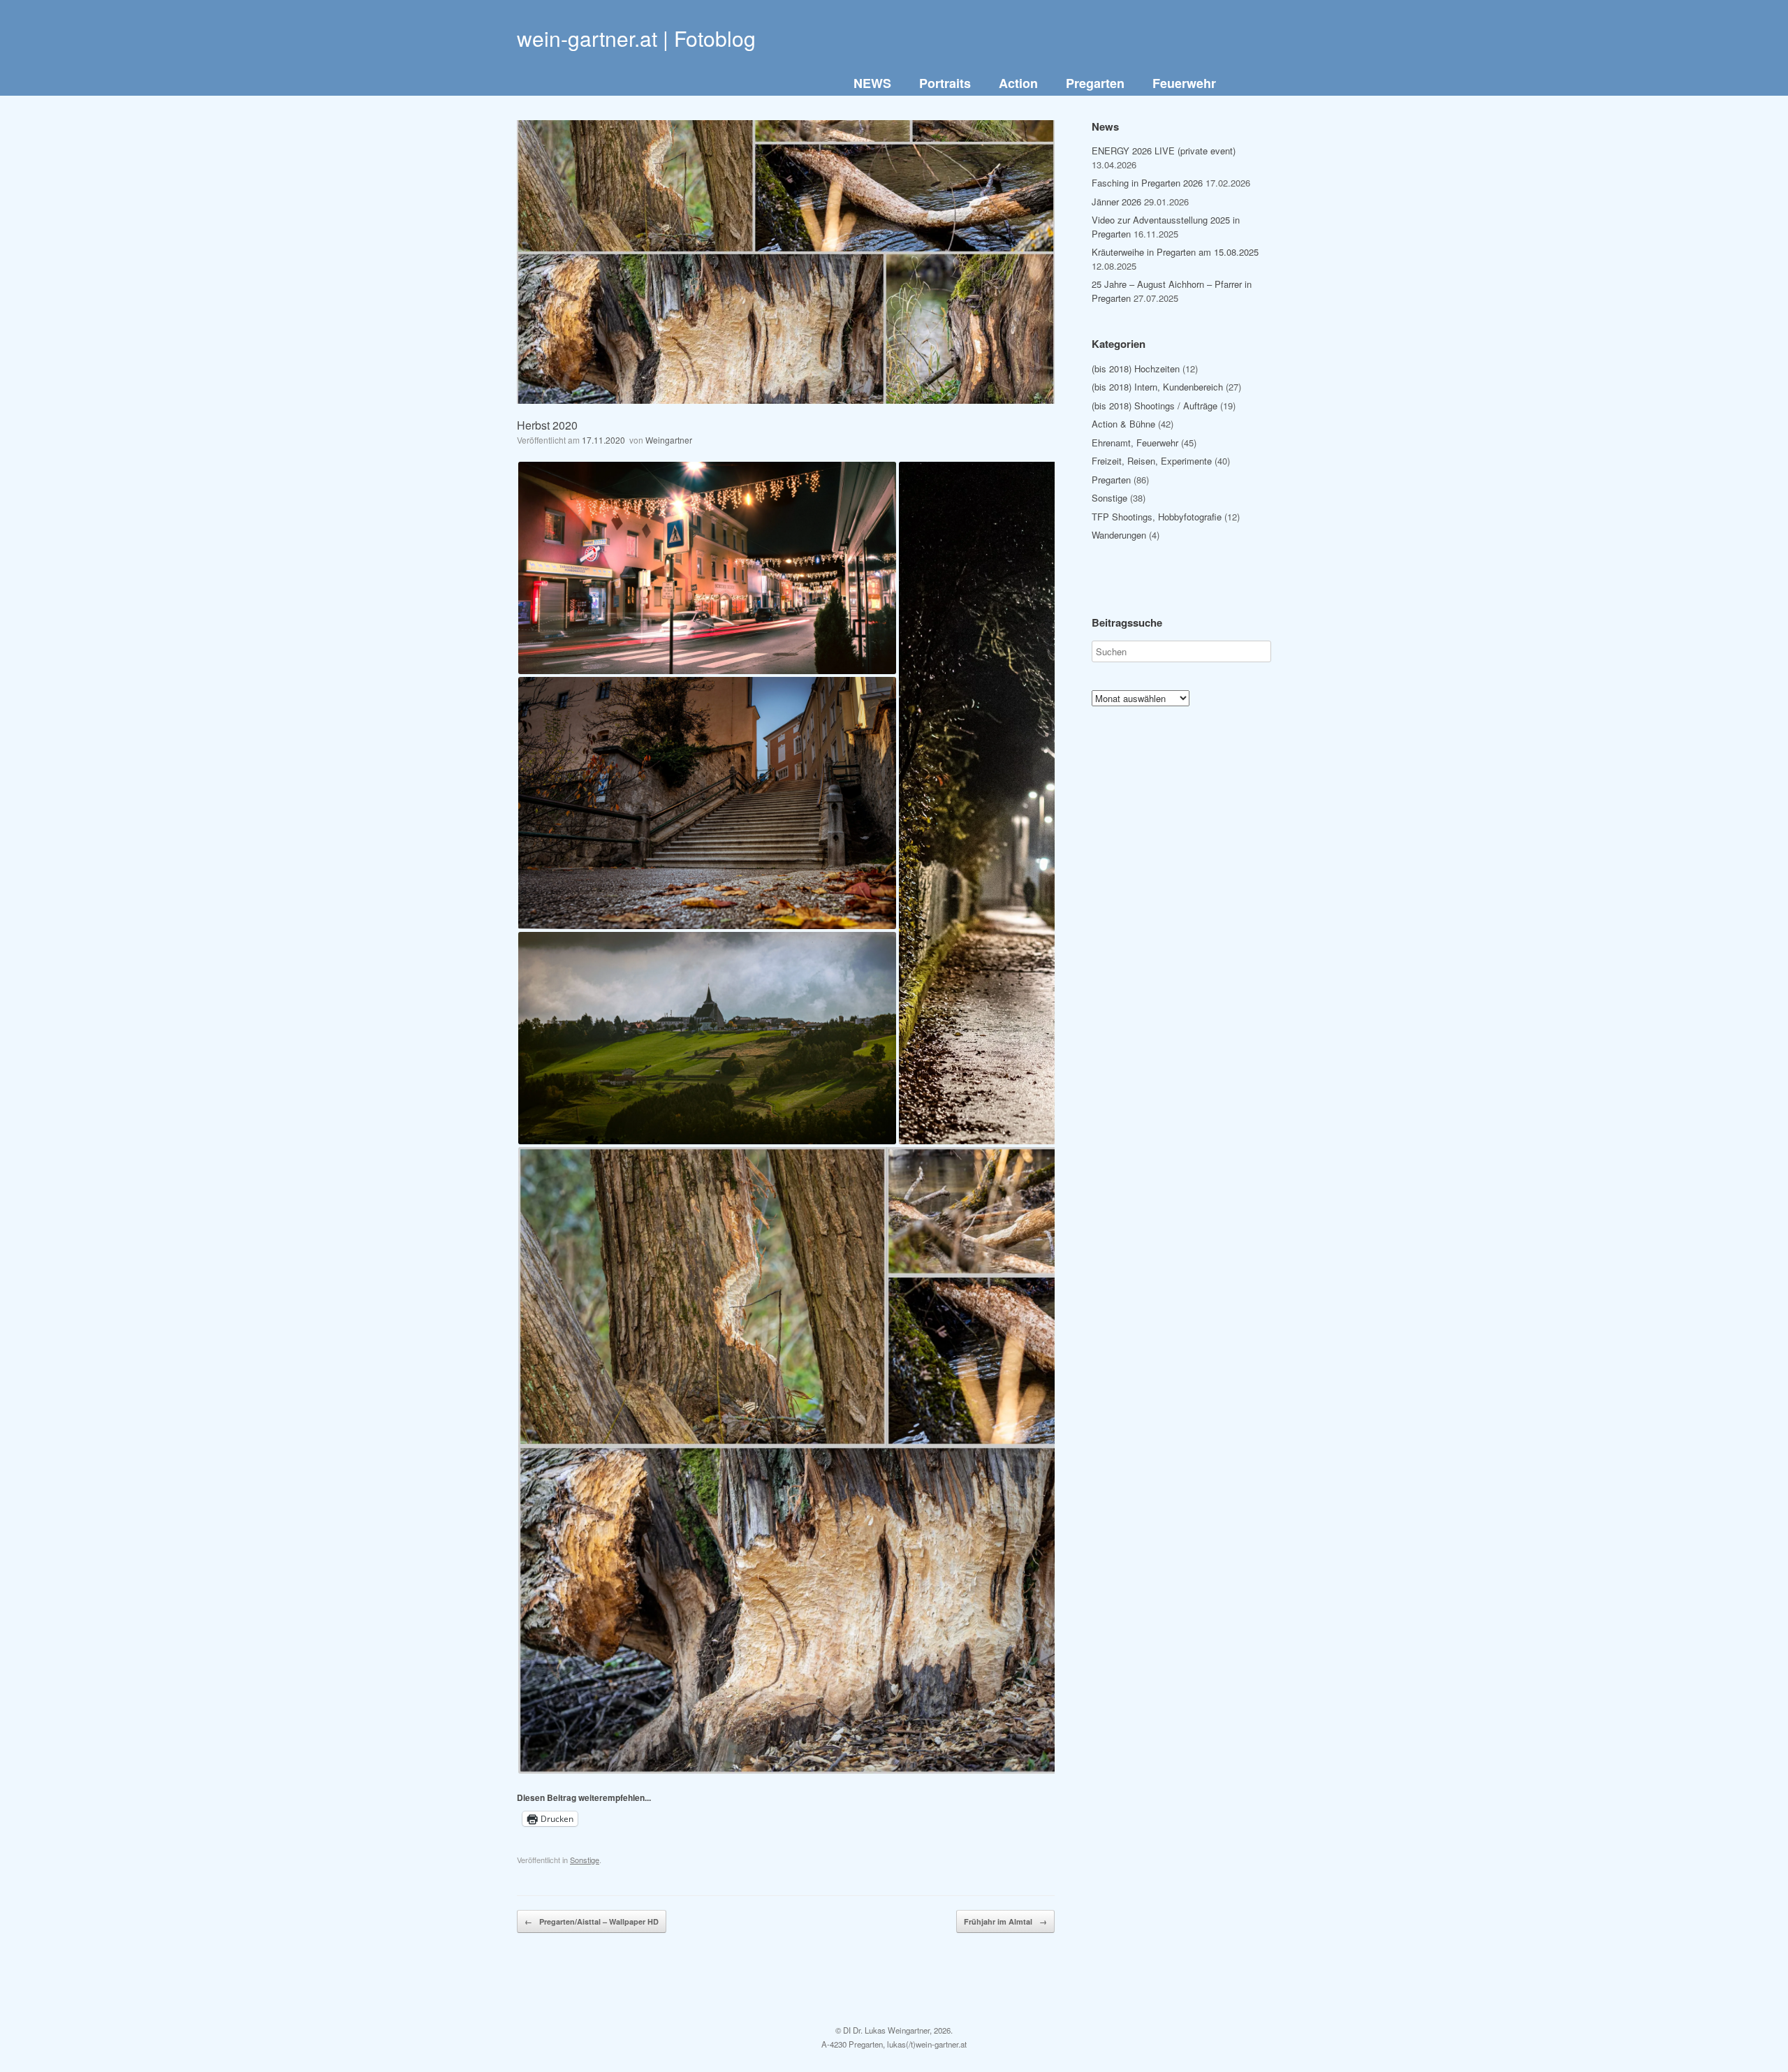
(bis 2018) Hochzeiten (1136, 369)
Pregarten (1095, 83)
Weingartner (669, 440)
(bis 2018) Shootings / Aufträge (1155, 406)
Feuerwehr (1184, 83)
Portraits (945, 83)
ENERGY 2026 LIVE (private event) (1164, 151)
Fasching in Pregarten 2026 (1147, 183)
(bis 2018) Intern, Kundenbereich (1157, 387)
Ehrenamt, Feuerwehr (1135, 443)
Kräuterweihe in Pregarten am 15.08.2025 (1175, 252)
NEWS (872, 83)
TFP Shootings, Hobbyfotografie (1157, 517)
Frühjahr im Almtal (1005, 1921)
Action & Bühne (1123, 424)
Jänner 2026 (1116, 202)
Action (1018, 83)
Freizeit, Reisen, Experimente (1152, 461)
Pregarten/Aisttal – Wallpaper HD (592, 1921)
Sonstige (585, 1860)
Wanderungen (1119, 535)
